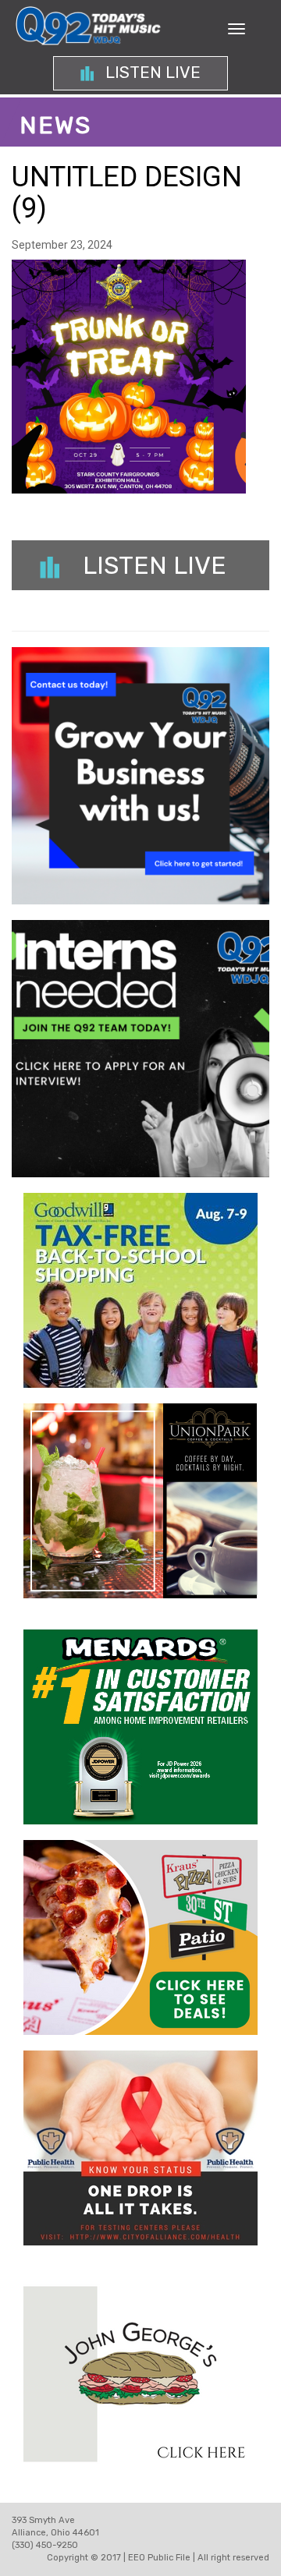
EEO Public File (159, 2558)
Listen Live (151, 73)
